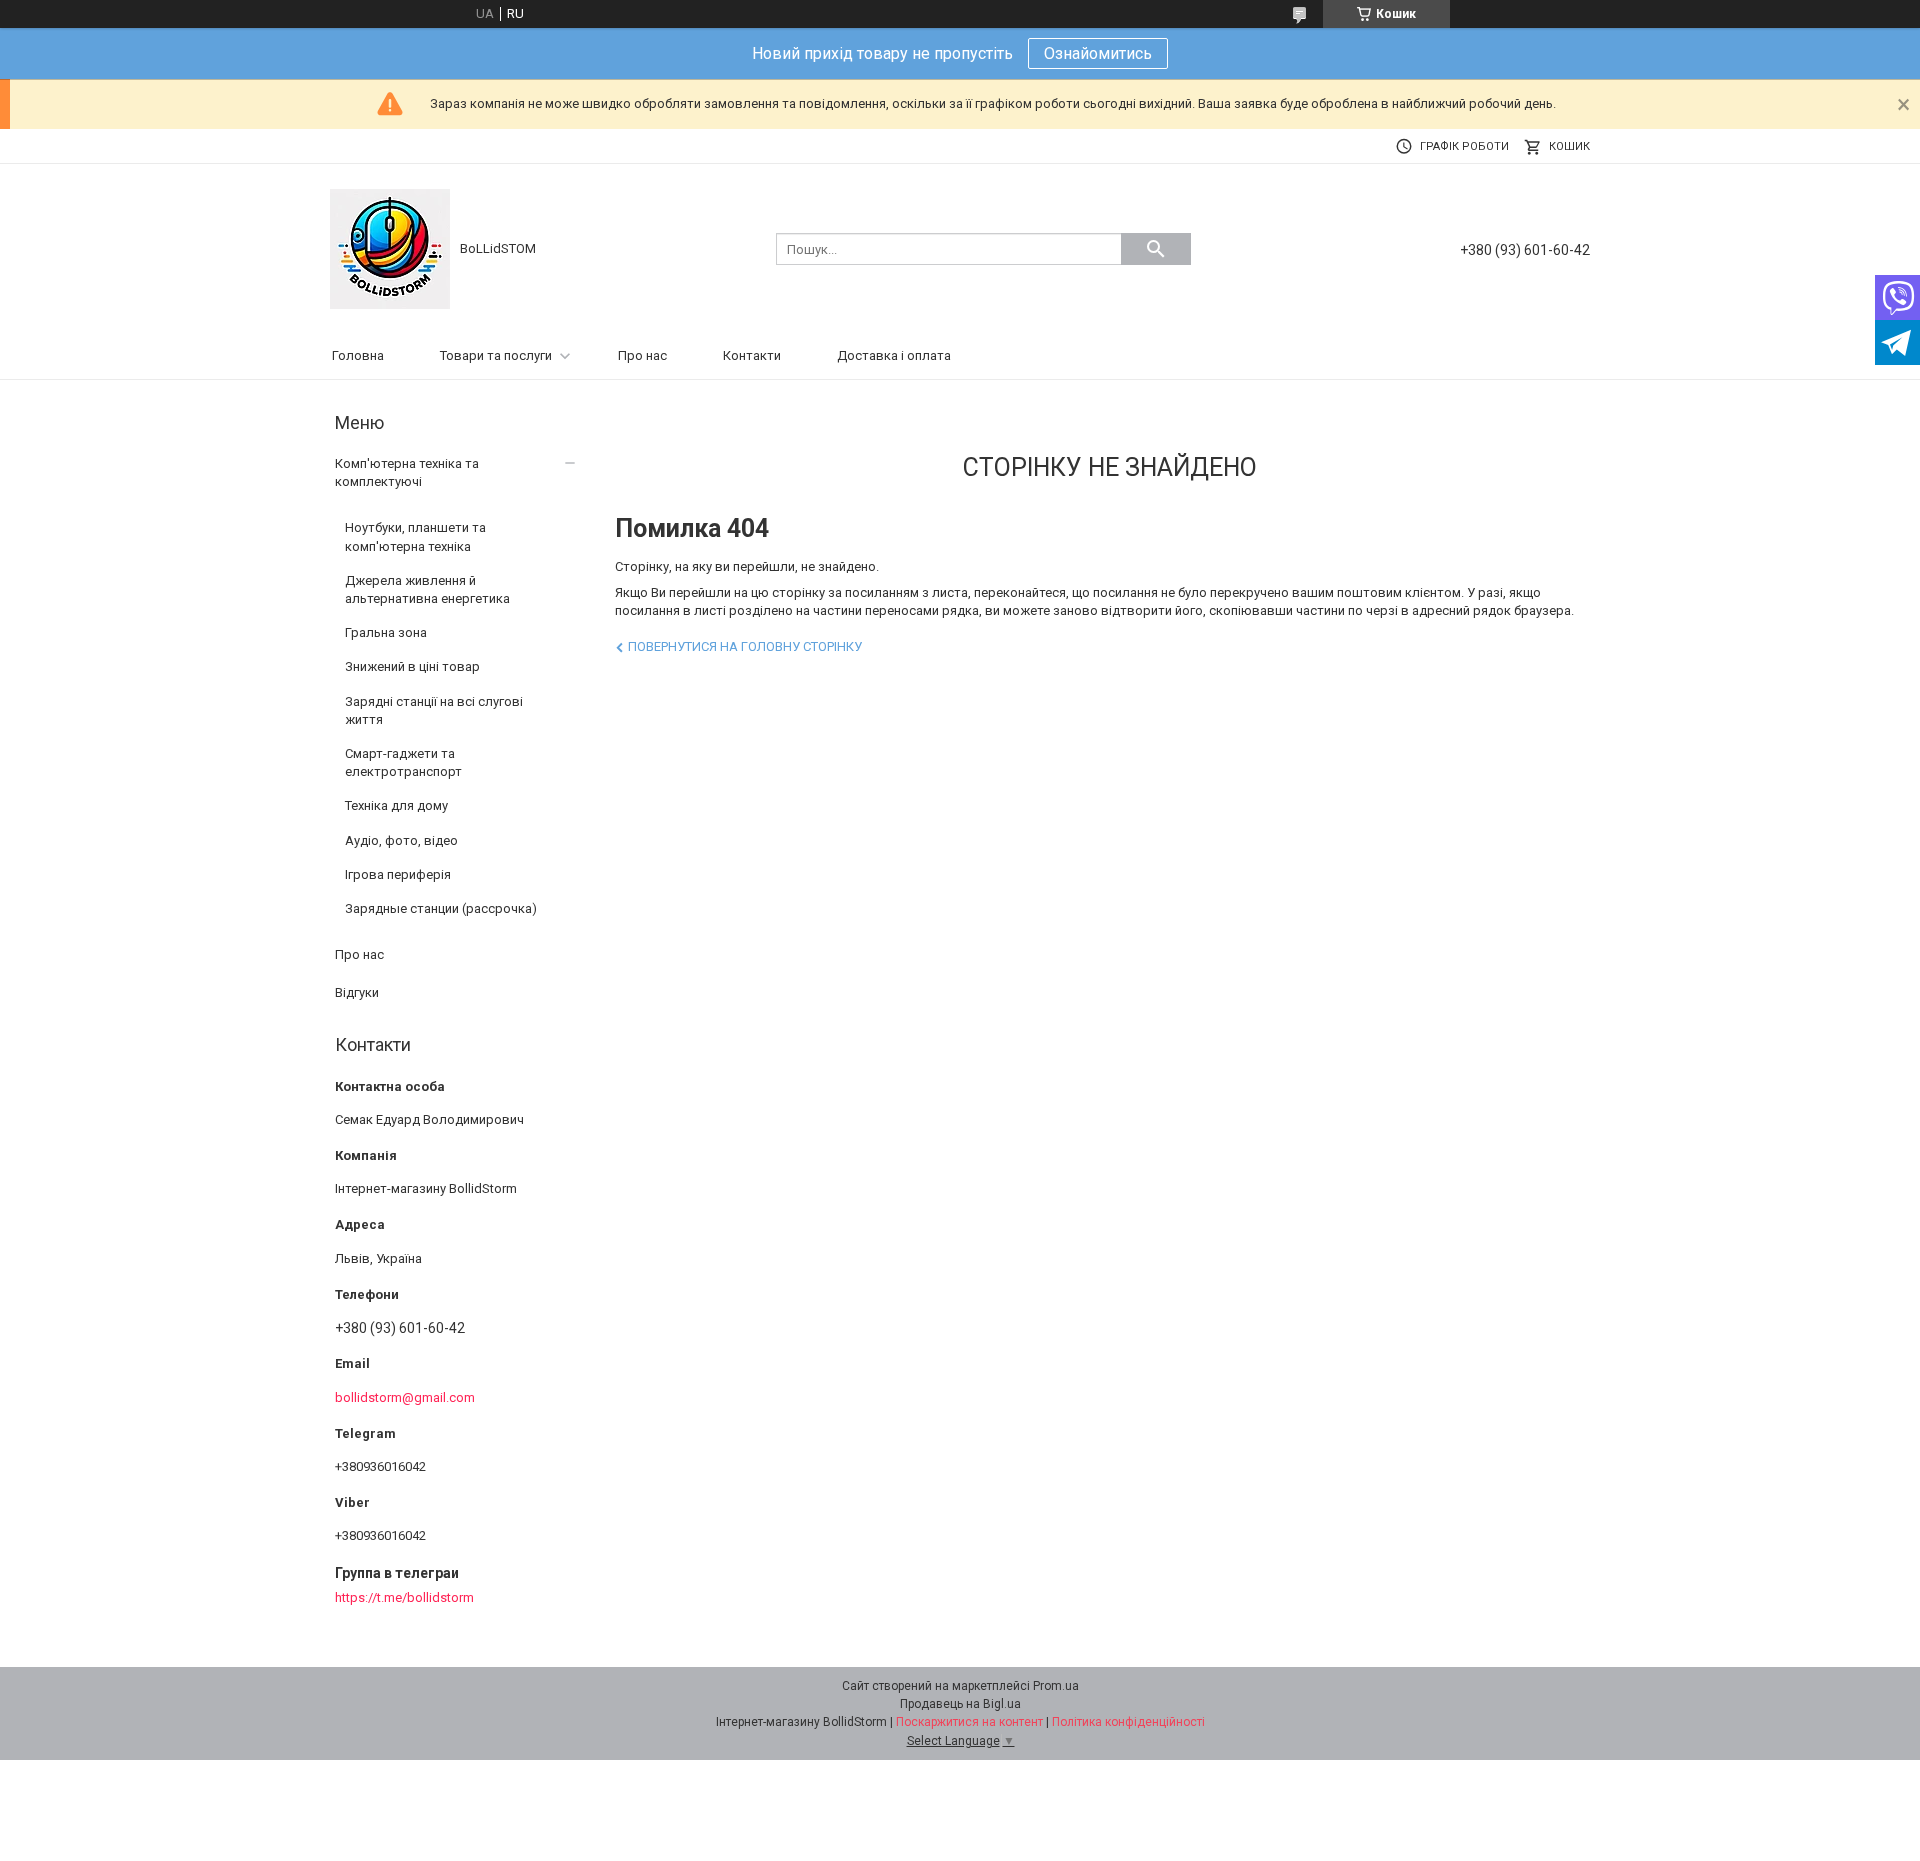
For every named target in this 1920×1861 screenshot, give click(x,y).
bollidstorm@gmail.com (405, 1397)
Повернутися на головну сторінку (745, 646)
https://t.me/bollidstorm (404, 1597)
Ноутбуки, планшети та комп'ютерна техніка (415, 536)
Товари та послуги (496, 355)
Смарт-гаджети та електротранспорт (403, 762)
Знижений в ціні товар (412, 666)
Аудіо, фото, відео (401, 840)
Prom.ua (1056, 1686)
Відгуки (357, 992)
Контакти (752, 355)
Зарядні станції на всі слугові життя (434, 710)
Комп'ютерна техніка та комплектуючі (407, 472)
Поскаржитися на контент (969, 1722)
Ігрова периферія (398, 874)
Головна (358, 355)
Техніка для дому (396, 805)
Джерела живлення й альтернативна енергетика (427, 589)
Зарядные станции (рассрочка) (441, 908)
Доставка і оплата (894, 355)
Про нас (642, 355)
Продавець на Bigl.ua (960, 1704)
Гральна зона (386, 632)
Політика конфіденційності (1128, 1722)
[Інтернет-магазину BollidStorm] (390, 247)
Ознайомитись (1098, 53)
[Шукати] (1156, 249)
